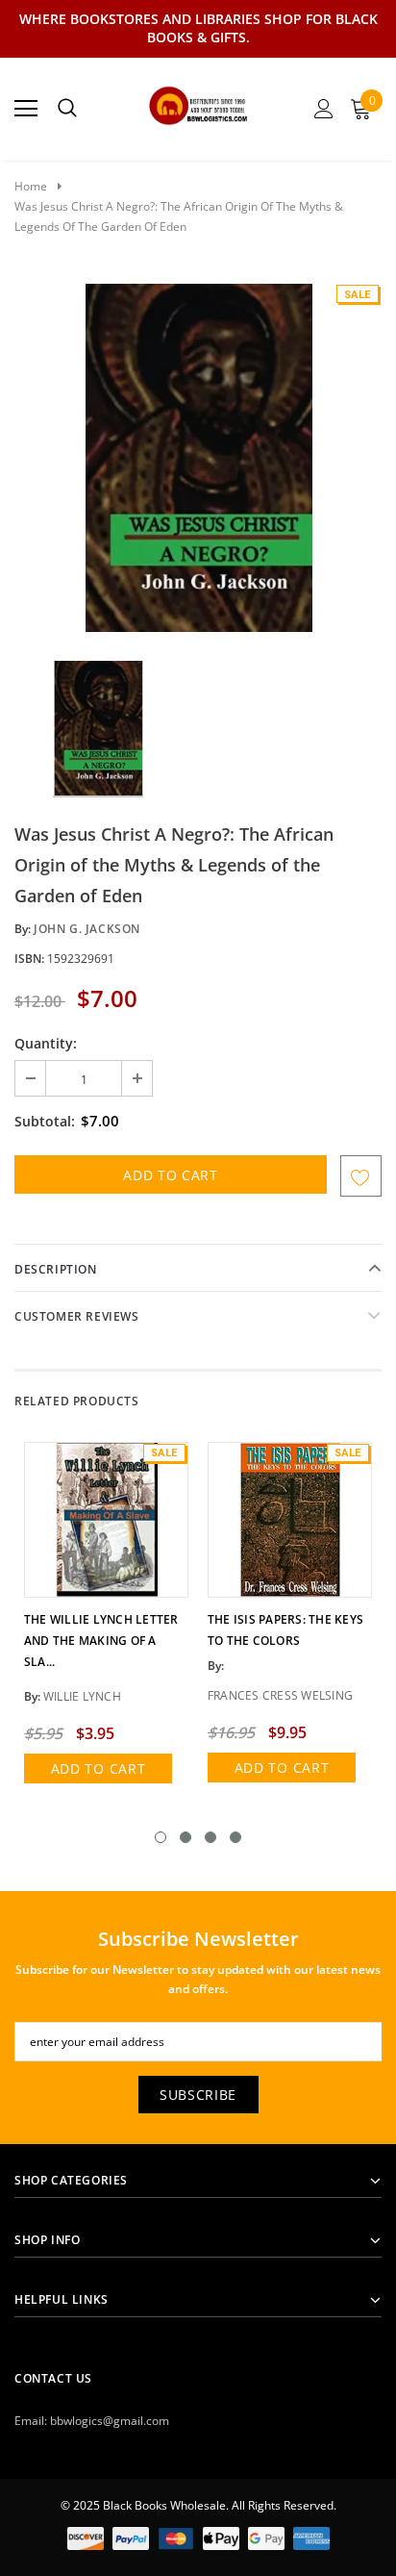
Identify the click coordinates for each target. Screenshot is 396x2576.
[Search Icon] (67, 109)
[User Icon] (324, 109)
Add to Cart (99, 1768)
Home (31, 186)
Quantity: (46, 1043)
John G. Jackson (87, 929)
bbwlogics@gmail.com (110, 2421)
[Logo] (198, 103)
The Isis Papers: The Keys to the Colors (285, 1630)
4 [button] (235, 1837)
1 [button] (161, 1837)
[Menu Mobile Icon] (26, 109)
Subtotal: (45, 1121)
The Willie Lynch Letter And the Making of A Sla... (101, 1641)
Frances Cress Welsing (280, 1695)
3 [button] (210, 1837)
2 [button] (186, 1837)
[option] (198, 458)
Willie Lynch (82, 1696)
